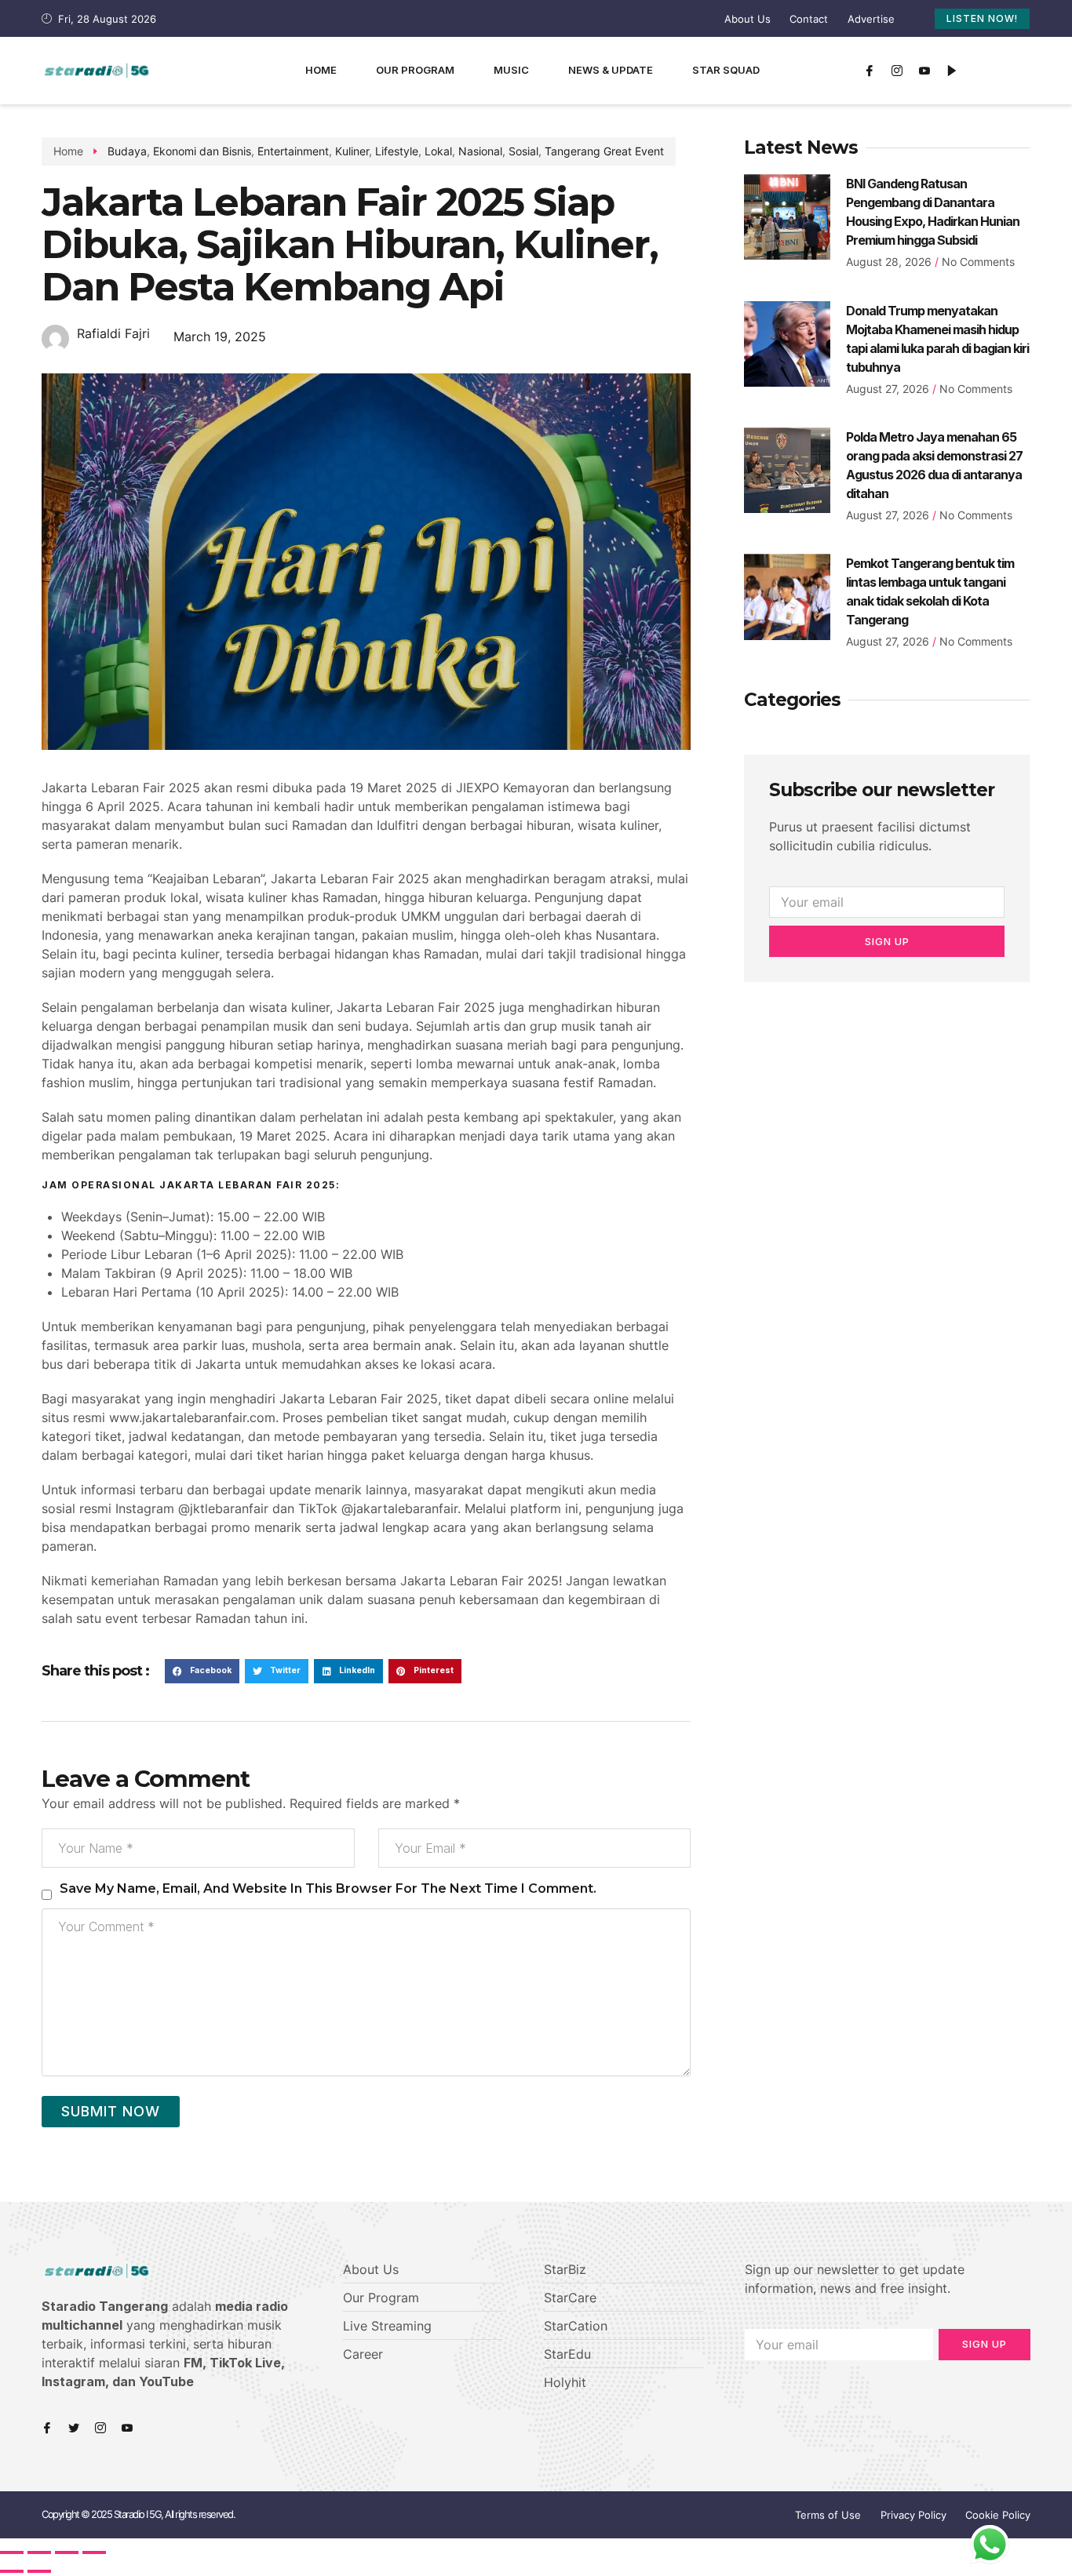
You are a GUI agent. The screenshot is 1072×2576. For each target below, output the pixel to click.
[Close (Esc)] (12, 2552)
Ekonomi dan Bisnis (202, 151)
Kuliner (352, 151)
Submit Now (111, 2111)
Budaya (127, 151)
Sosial (523, 151)
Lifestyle (397, 151)
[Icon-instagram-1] (897, 71)
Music (511, 70)
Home (321, 70)
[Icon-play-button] (952, 71)
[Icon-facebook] (870, 71)
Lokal (438, 151)
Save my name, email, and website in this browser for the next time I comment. (328, 1888)
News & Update (611, 70)
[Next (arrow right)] (39, 2571)
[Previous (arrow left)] (12, 2571)
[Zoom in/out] (94, 2552)
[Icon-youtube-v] (924, 71)
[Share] (39, 2552)
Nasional (480, 151)
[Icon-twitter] (74, 2428)
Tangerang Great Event (604, 151)
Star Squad (726, 70)
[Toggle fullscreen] (67, 2552)
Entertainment (293, 151)
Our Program (415, 70)
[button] (202, 1672)
